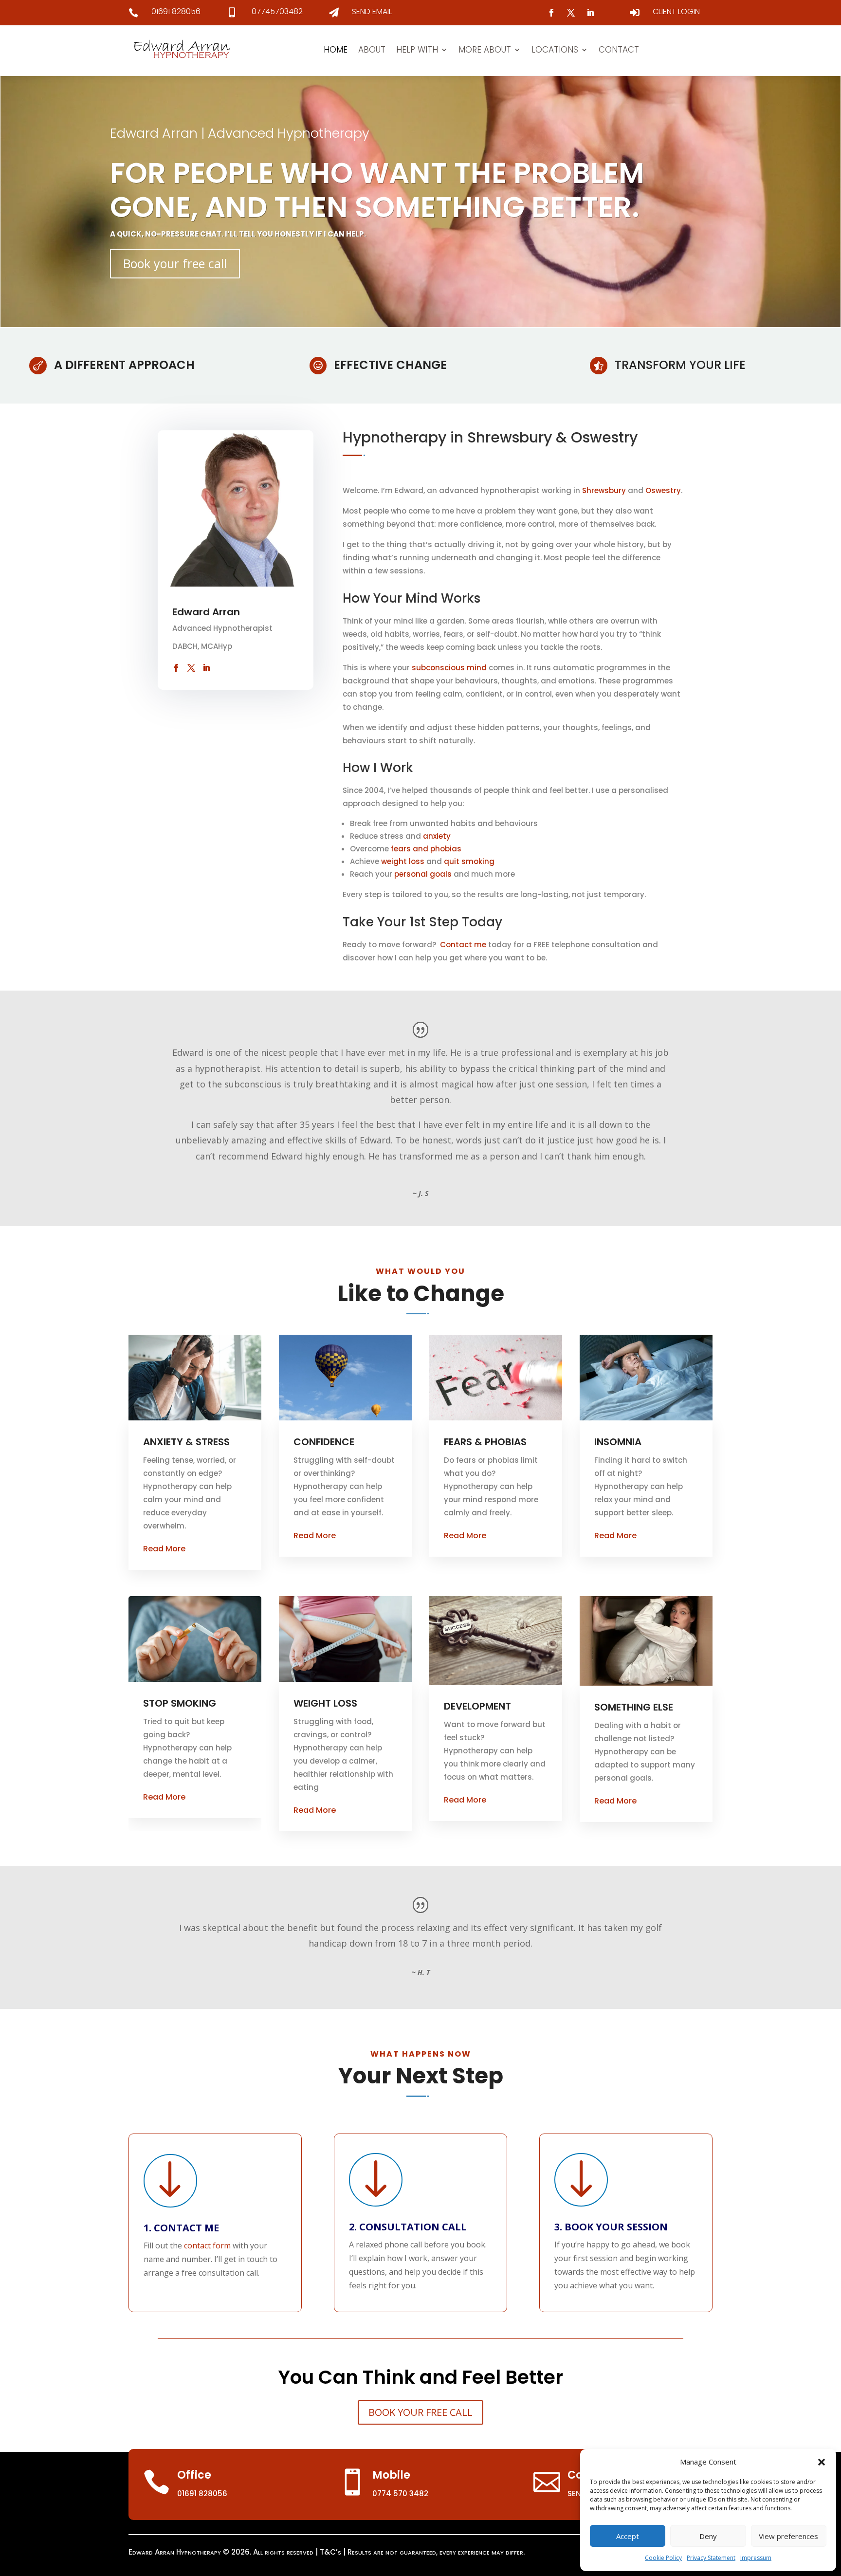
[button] (822, 2462)
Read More (164, 1549)
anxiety (437, 836)
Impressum (756, 2558)
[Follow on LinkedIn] (590, 13)
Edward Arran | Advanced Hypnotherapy (240, 133)
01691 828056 (176, 11)
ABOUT (372, 50)
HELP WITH (417, 50)
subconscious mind (449, 668)
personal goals (423, 874)
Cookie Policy (663, 2558)
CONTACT (619, 50)
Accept (628, 2536)
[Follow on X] (571, 13)
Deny (708, 2536)
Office (194, 2475)
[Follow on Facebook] (551, 13)
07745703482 (277, 11)
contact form (207, 2245)
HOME (336, 50)
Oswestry (663, 490)
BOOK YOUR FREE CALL (420, 2412)
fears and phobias (426, 849)
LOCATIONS (555, 50)
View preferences (788, 2536)
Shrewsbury (604, 490)
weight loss (402, 861)
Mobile (391, 2475)
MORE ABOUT (485, 50)
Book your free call (175, 263)
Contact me (464, 945)
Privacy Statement (711, 2558)
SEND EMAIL (372, 11)
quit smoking (469, 861)
